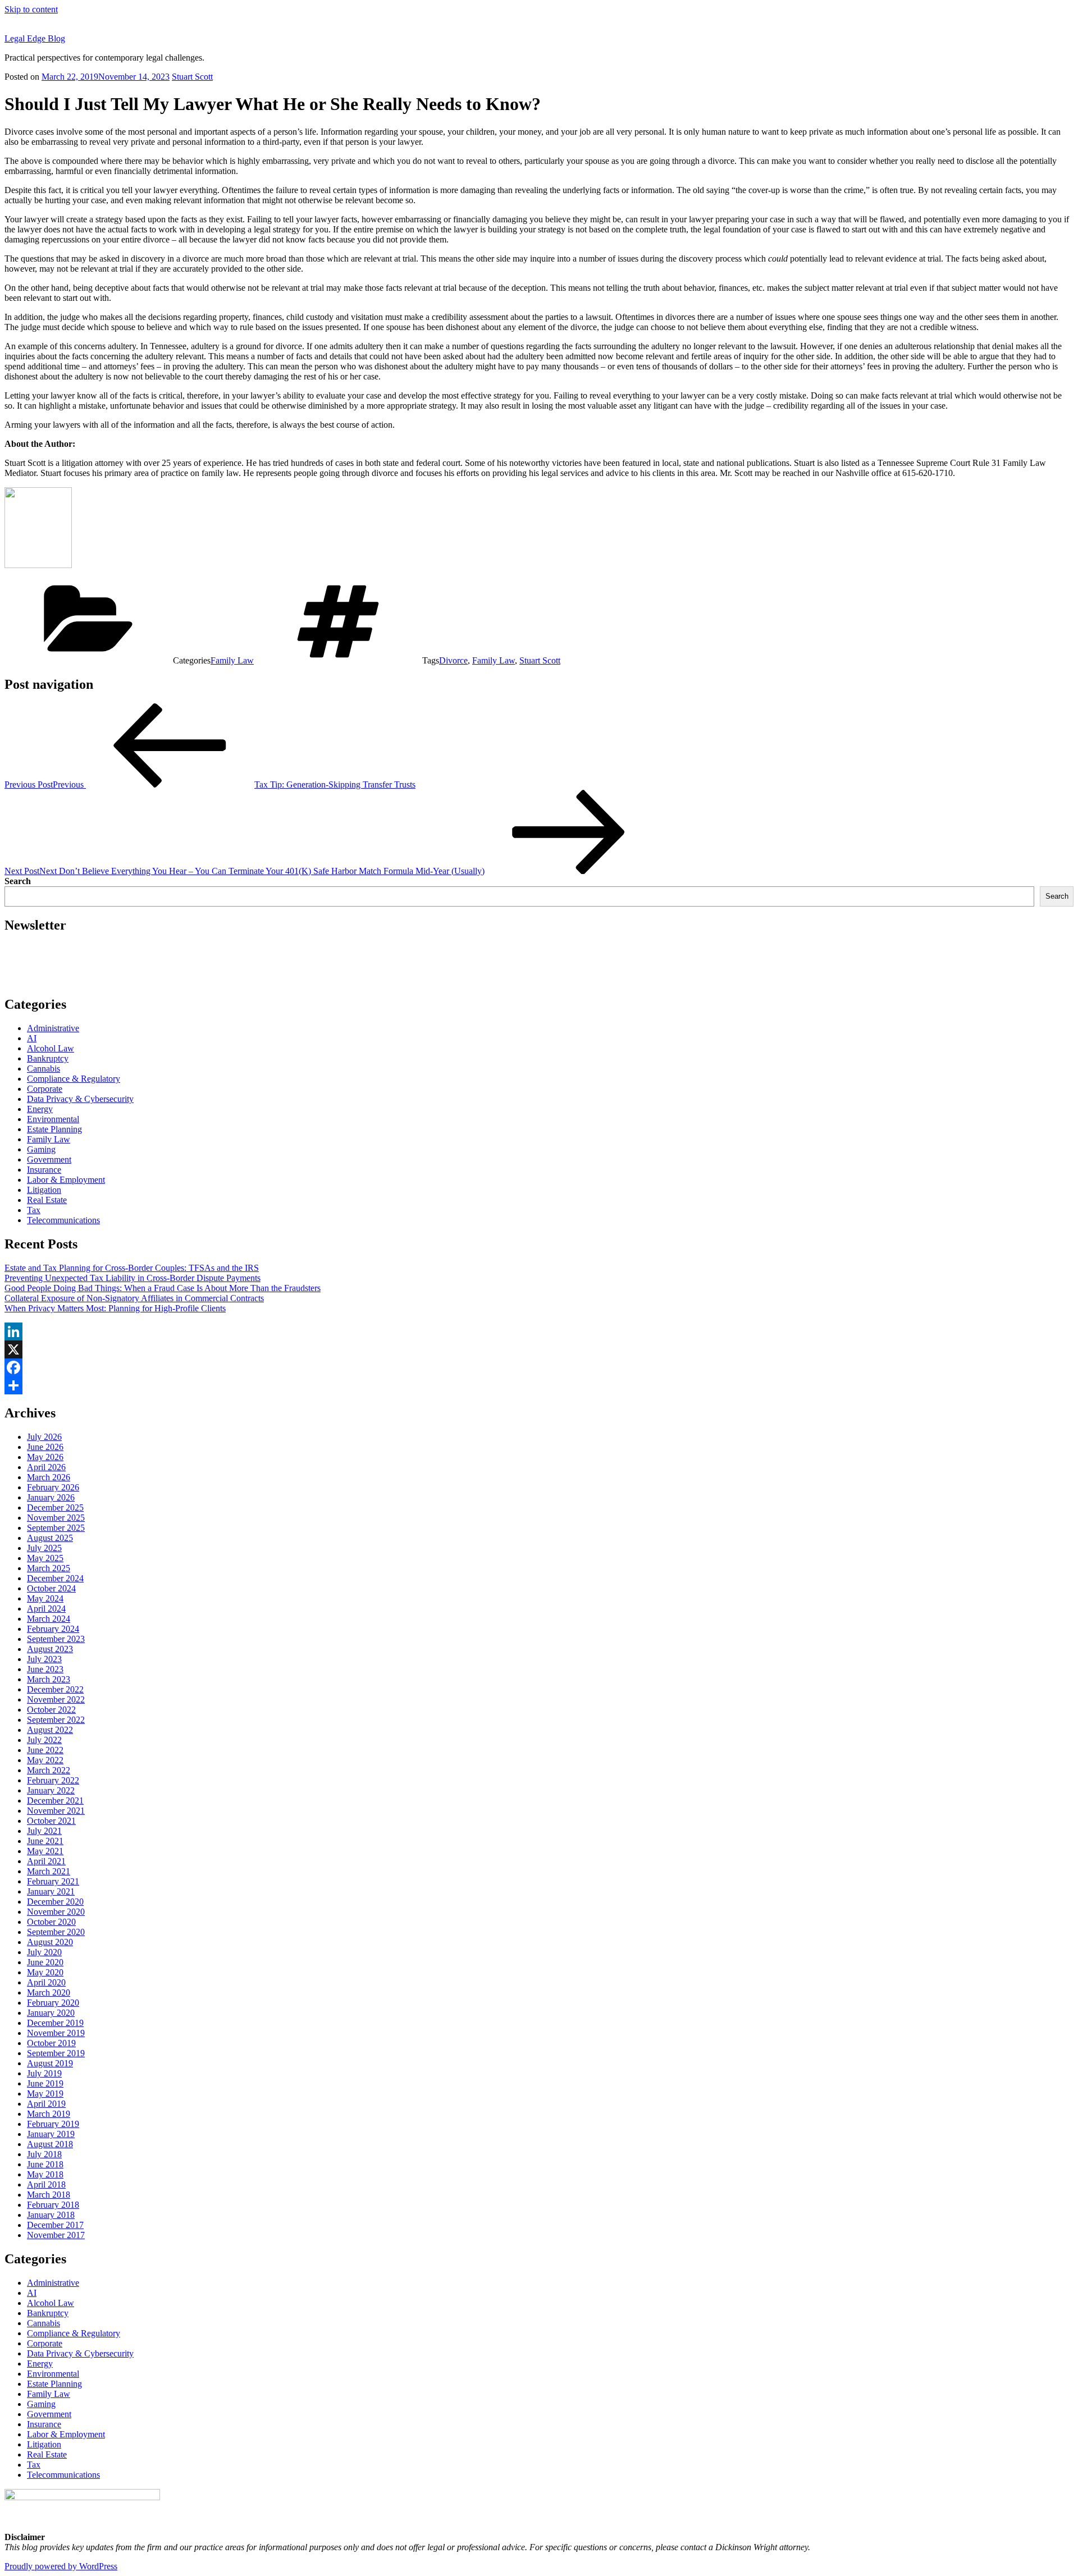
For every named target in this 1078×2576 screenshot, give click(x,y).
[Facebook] (539, 1367)
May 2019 (45, 2094)
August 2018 (50, 2144)
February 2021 (53, 1881)
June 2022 (45, 1750)
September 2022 (56, 1720)
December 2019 (55, 2023)
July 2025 (44, 1548)
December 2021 (55, 1801)
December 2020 (55, 1902)
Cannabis (44, 1069)
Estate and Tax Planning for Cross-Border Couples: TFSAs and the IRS (132, 1268)
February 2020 (53, 2003)
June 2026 (45, 1447)
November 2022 (56, 1699)
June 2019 (45, 2083)
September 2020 (56, 1932)
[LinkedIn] (539, 1332)
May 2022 (45, 1760)
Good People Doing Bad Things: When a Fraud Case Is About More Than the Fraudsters (163, 1288)
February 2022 (53, 1780)
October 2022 (51, 1710)
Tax (34, 1210)
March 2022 (49, 1770)
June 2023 (45, 1669)
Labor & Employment (66, 1180)
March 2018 (49, 2195)
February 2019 (53, 2124)
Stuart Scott (192, 77)
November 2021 (56, 1811)
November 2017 (56, 2235)
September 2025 (56, 1528)
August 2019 (50, 2063)
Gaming (41, 1149)
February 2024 (53, 1629)
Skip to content (31, 9)
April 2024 (46, 1609)
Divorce (453, 660)
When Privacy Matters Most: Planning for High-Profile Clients (115, 1308)
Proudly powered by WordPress (61, 2566)
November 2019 (56, 2033)
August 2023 (50, 1649)
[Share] (539, 1385)
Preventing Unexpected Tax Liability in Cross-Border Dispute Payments (133, 1278)
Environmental (53, 1119)
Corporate (45, 1089)
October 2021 (51, 1821)
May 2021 (45, 1851)
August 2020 (50, 1942)
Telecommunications (63, 1220)
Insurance (44, 1170)
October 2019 (51, 2043)
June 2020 (45, 1962)
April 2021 (46, 1861)
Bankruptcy (48, 1058)
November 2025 (56, 1518)
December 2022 (55, 1689)
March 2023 (49, 1679)
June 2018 (45, 2164)
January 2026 (51, 1497)
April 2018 (46, 2184)
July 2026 (44, 1437)
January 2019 (51, 2134)
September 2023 (56, 1639)
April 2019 (46, 2104)
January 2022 (51, 1790)
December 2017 (55, 2225)
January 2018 (51, 2215)
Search (18, 881)
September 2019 (56, 2053)
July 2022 (44, 1740)
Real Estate (47, 1200)
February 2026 (53, 1487)
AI (32, 1038)
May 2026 (45, 1457)
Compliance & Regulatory (74, 1079)
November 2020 (56, 1912)
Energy (40, 1109)
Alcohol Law (51, 1048)
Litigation (44, 1190)
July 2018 (44, 2154)
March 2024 (49, 1619)
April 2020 (46, 1982)
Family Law (232, 660)
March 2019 (49, 2114)
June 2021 (45, 1841)
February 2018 (53, 2205)
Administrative (53, 1028)
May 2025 (45, 1558)
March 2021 (49, 1871)
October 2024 (51, 1588)
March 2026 (49, 1477)
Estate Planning (54, 1129)
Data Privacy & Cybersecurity (80, 1099)
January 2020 (51, 2013)
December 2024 (55, 1578)
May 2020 (45, 1972)
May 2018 (45, 2174)
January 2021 (51, 1891)
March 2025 (49, 1568)
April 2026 (46, 1467)
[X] (539, 1349)
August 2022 (50, 1730)
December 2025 (55, 1507)
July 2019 (44, 2073)
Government (49, 1159)
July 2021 (44, 1831)
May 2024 (45, 1598)
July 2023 (44, 1659)
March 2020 (49, 1992)
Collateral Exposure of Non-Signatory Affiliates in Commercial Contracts (134, 1298)
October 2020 (51, 1922)
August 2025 (50, 1538)
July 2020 (44, 1952)
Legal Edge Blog (35, 38)
